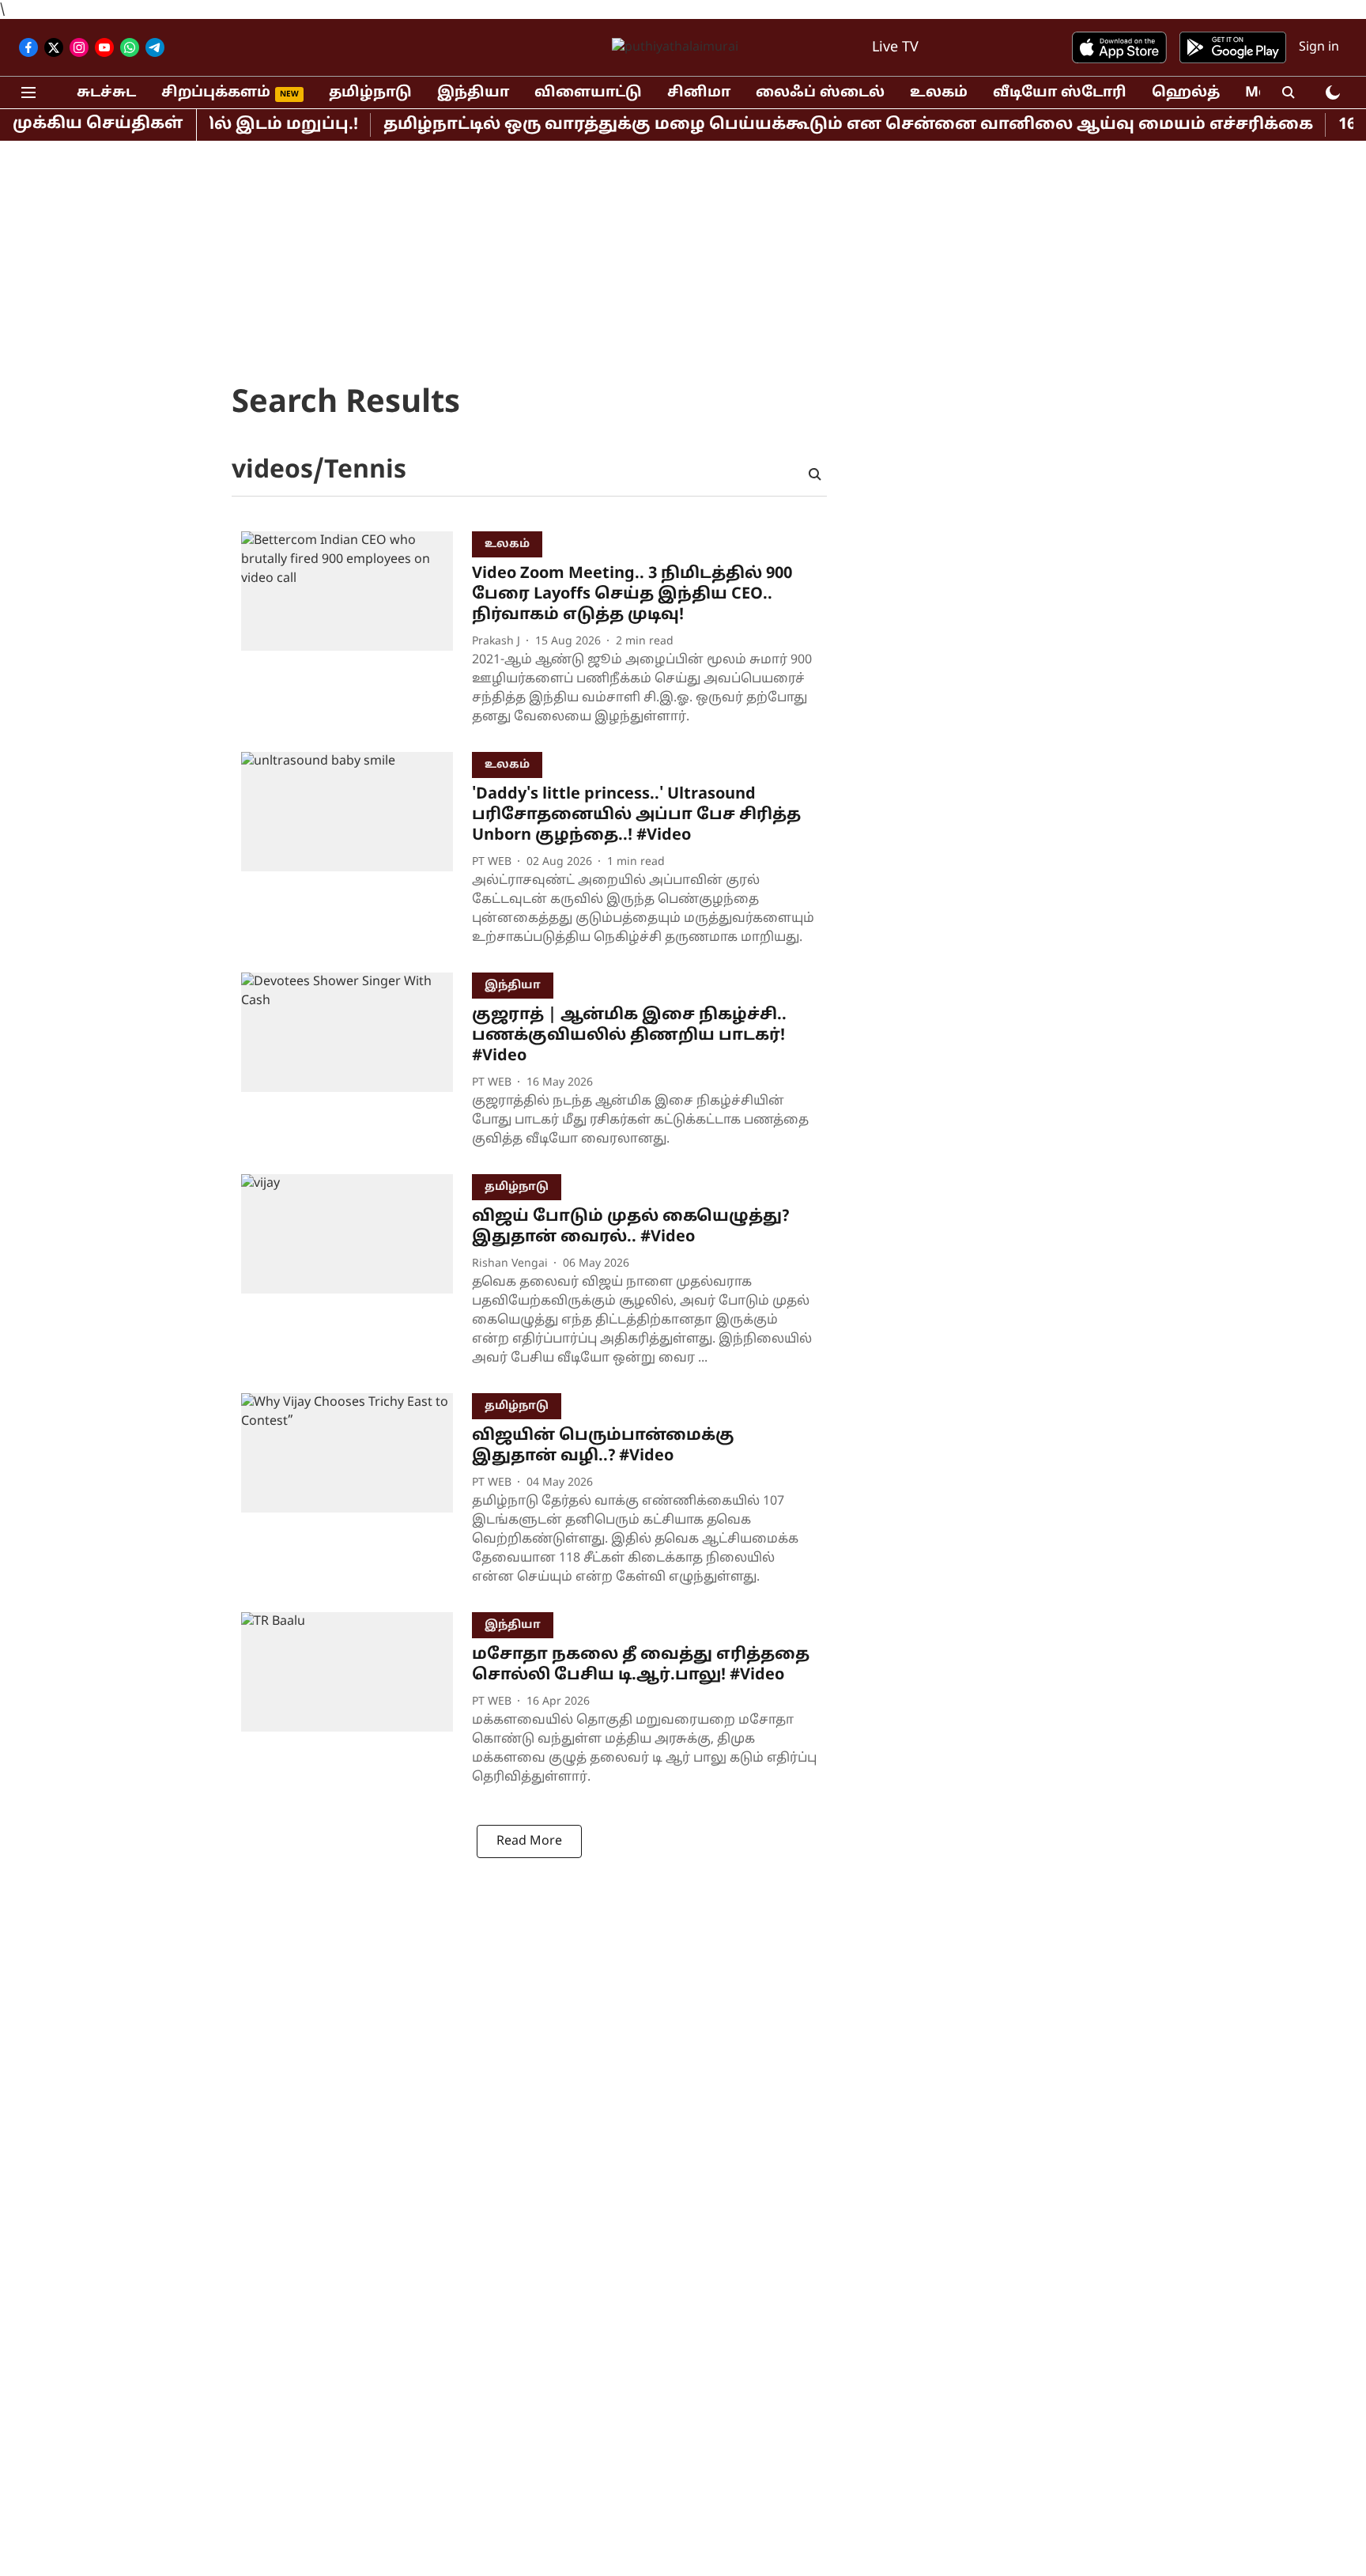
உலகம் (939, 93)
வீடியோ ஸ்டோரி (1060, 93)
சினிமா (699, 93)
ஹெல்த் (1186, 93)
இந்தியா (473, 93)
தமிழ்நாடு (370, 93)
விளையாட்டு (588, 93)
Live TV (895, 48)
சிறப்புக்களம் (216, 93)
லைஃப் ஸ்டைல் (820, 93)
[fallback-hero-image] (357, 632)
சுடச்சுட (106, 93)
